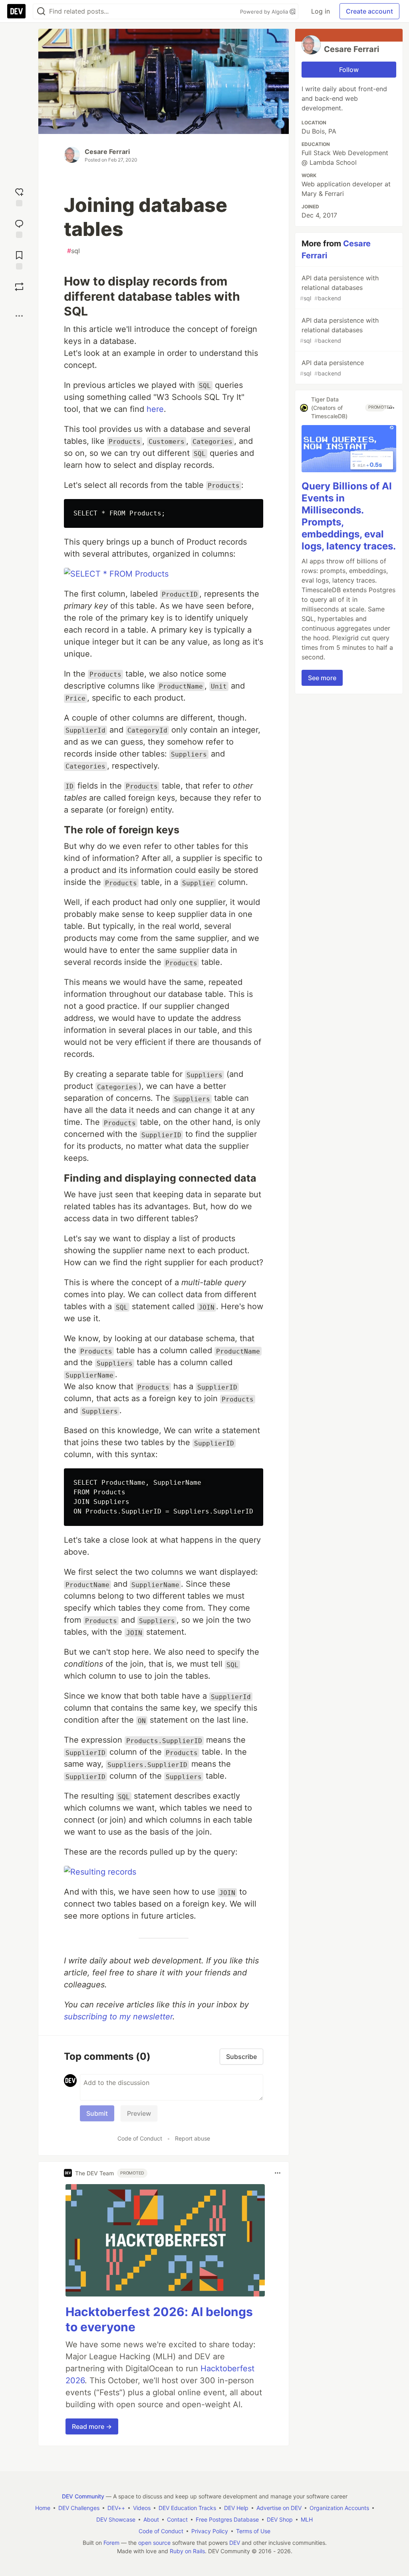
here (155, 409)
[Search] (41, 11)
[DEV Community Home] (16, 11)
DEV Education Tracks (187, 2508)
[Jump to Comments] (19, 228)
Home (43, 2508)
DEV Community (83, 2496)
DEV (235, 2543)
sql (73, 251)
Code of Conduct (140, 2138)
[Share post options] (19, 316)
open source (154, 2543)
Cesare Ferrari (107, 152)
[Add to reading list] (19, 259)
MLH (307, 2519)
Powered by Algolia (265, 12)
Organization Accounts (339, 2508)
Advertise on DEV (279, 2508)
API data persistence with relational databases (339, 288)
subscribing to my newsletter (118, 2017)
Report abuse (193, 2138)
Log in (321, 11)
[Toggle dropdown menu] (278, 2173)
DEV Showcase (116, 2519)
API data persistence (332, 368)
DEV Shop (280, 2519)
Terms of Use (253, 2531)
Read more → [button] (92, 2426)
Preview (139, 2113)
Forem (111, 2543)
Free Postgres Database (227, 2519)
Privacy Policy (210, 2531)
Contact (177, 2519)
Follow (349, 70)
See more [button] (322, 678)
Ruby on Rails (187, 2551)
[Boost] (19, 287)
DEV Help (236, 2508)
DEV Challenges (79, 2508)
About (151, 2519)
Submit (97, 2113)
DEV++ (116, 2508)
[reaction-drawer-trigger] (19, 196)
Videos (142, 2508)
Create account (369, 11)
